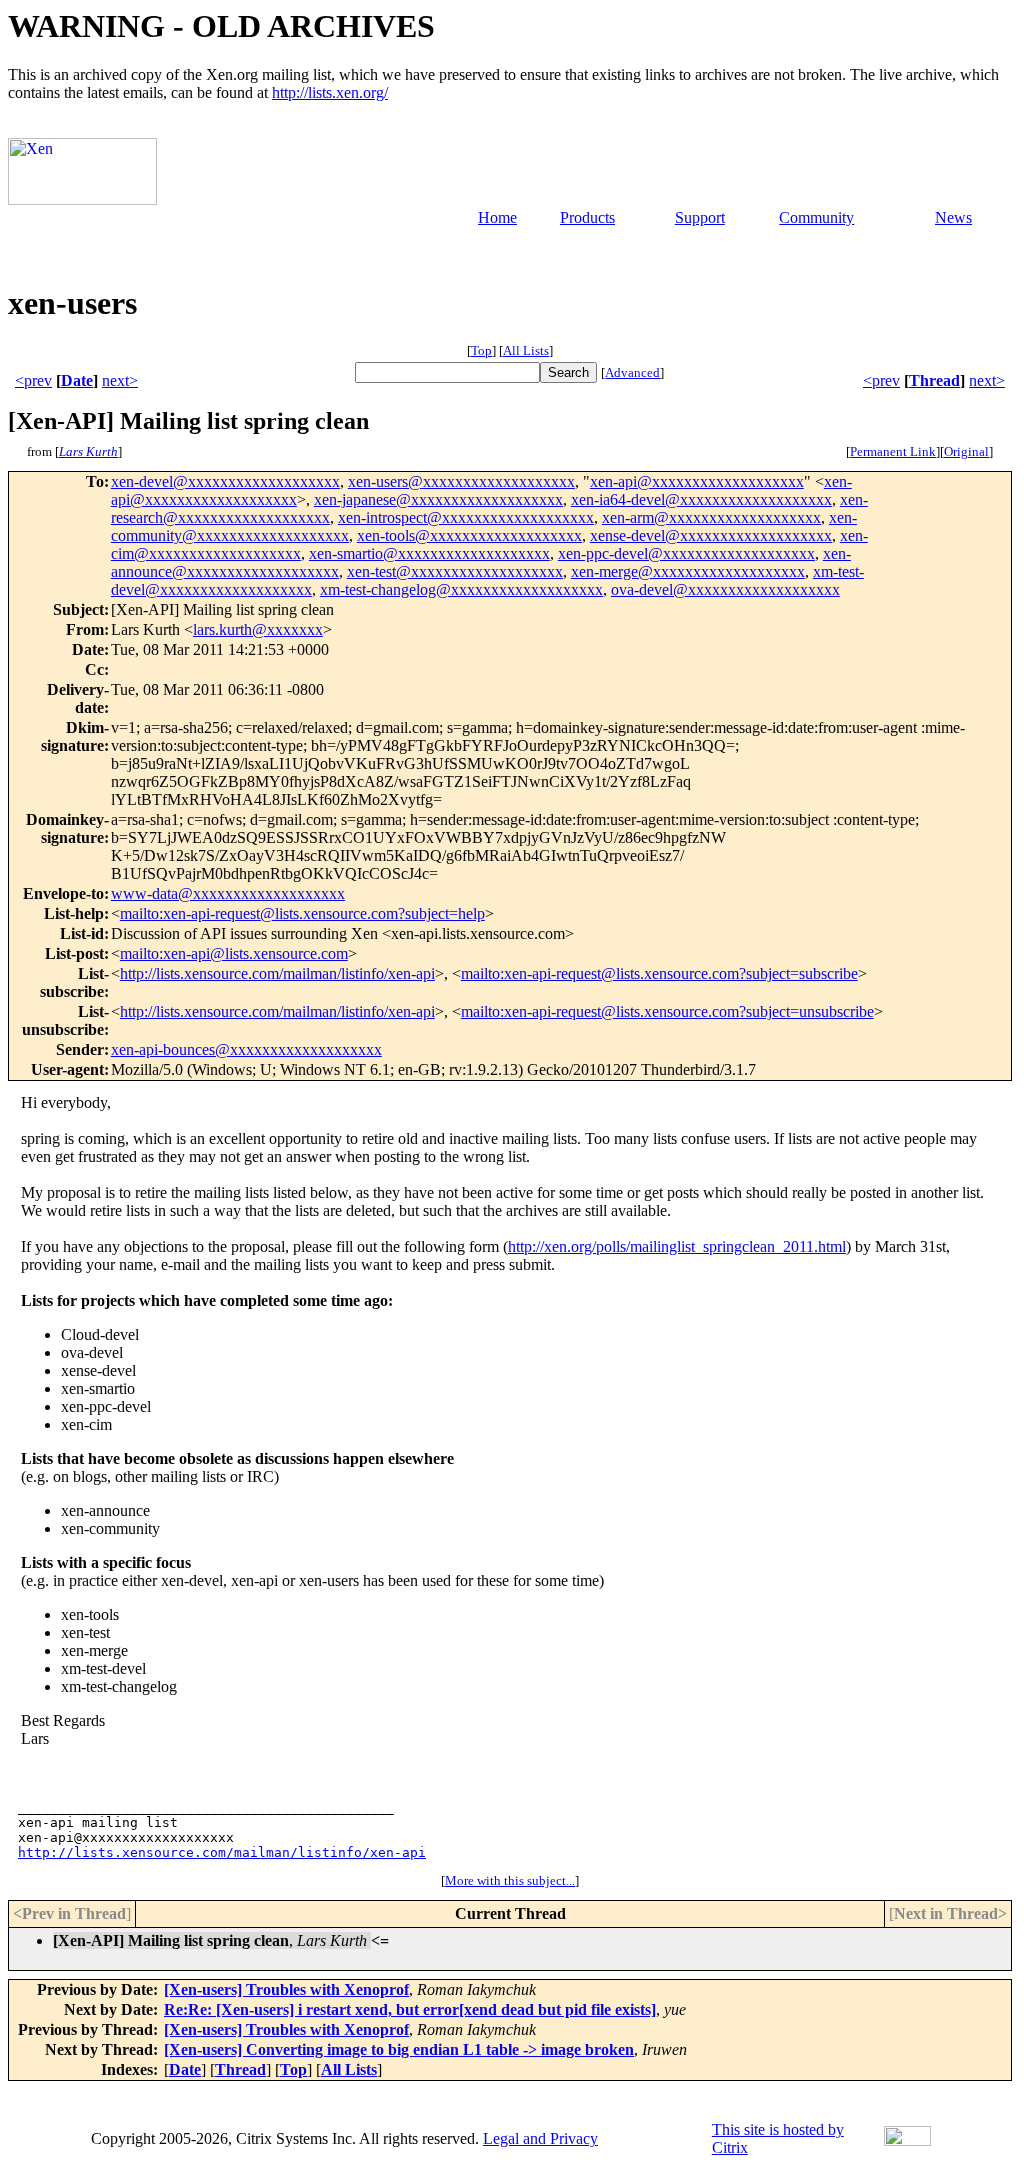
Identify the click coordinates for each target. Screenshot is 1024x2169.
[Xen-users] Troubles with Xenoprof (286, 1989)
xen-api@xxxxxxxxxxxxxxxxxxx (697, 481)
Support (700, 217)
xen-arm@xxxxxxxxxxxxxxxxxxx (711, 517)
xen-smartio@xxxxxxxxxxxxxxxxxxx (429, 553)
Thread (934, 380)
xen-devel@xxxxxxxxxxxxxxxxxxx (225, 481)
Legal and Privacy (540, 2138)
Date (77, 380)
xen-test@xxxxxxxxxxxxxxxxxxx (455, 571)
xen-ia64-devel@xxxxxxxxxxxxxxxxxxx (701, 499)
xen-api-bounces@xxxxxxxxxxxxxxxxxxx (246, 1049)
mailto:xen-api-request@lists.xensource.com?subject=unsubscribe (667, 1011)
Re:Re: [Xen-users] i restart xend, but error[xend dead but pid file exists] (410, 2009)
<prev (33, 380)
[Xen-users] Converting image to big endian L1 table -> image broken (399, 2049)
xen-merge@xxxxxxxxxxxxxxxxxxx (688, 571)
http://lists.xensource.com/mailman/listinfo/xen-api (277, 973)
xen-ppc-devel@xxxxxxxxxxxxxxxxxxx (686, 553)
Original (966, 451)
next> (120, 380)
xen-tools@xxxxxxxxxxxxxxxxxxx (469, 535)
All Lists (526, 350)
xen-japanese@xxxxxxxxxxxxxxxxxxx (438, 499)
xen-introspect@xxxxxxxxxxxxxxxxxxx (466, 517)
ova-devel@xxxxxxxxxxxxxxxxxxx (725, 589)
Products (587, 217)
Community (816, 217)
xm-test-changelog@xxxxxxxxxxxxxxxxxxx (461, 589)
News (953, 217)
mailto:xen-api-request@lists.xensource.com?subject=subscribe (659, 973)
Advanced (632, 372)
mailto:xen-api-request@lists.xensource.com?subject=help (302, 913)
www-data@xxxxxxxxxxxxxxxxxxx (228, 893)
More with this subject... (510, 1880)
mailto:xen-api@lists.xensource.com (234, 953)
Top (481, 350)
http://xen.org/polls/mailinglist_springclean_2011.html (677, 1246)
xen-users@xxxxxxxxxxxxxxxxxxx (461, 481)
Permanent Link (893, 451)
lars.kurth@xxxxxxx (258, 629)
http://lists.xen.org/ (330, 92)
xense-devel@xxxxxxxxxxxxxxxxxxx (711, 535)
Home (497, 217)
